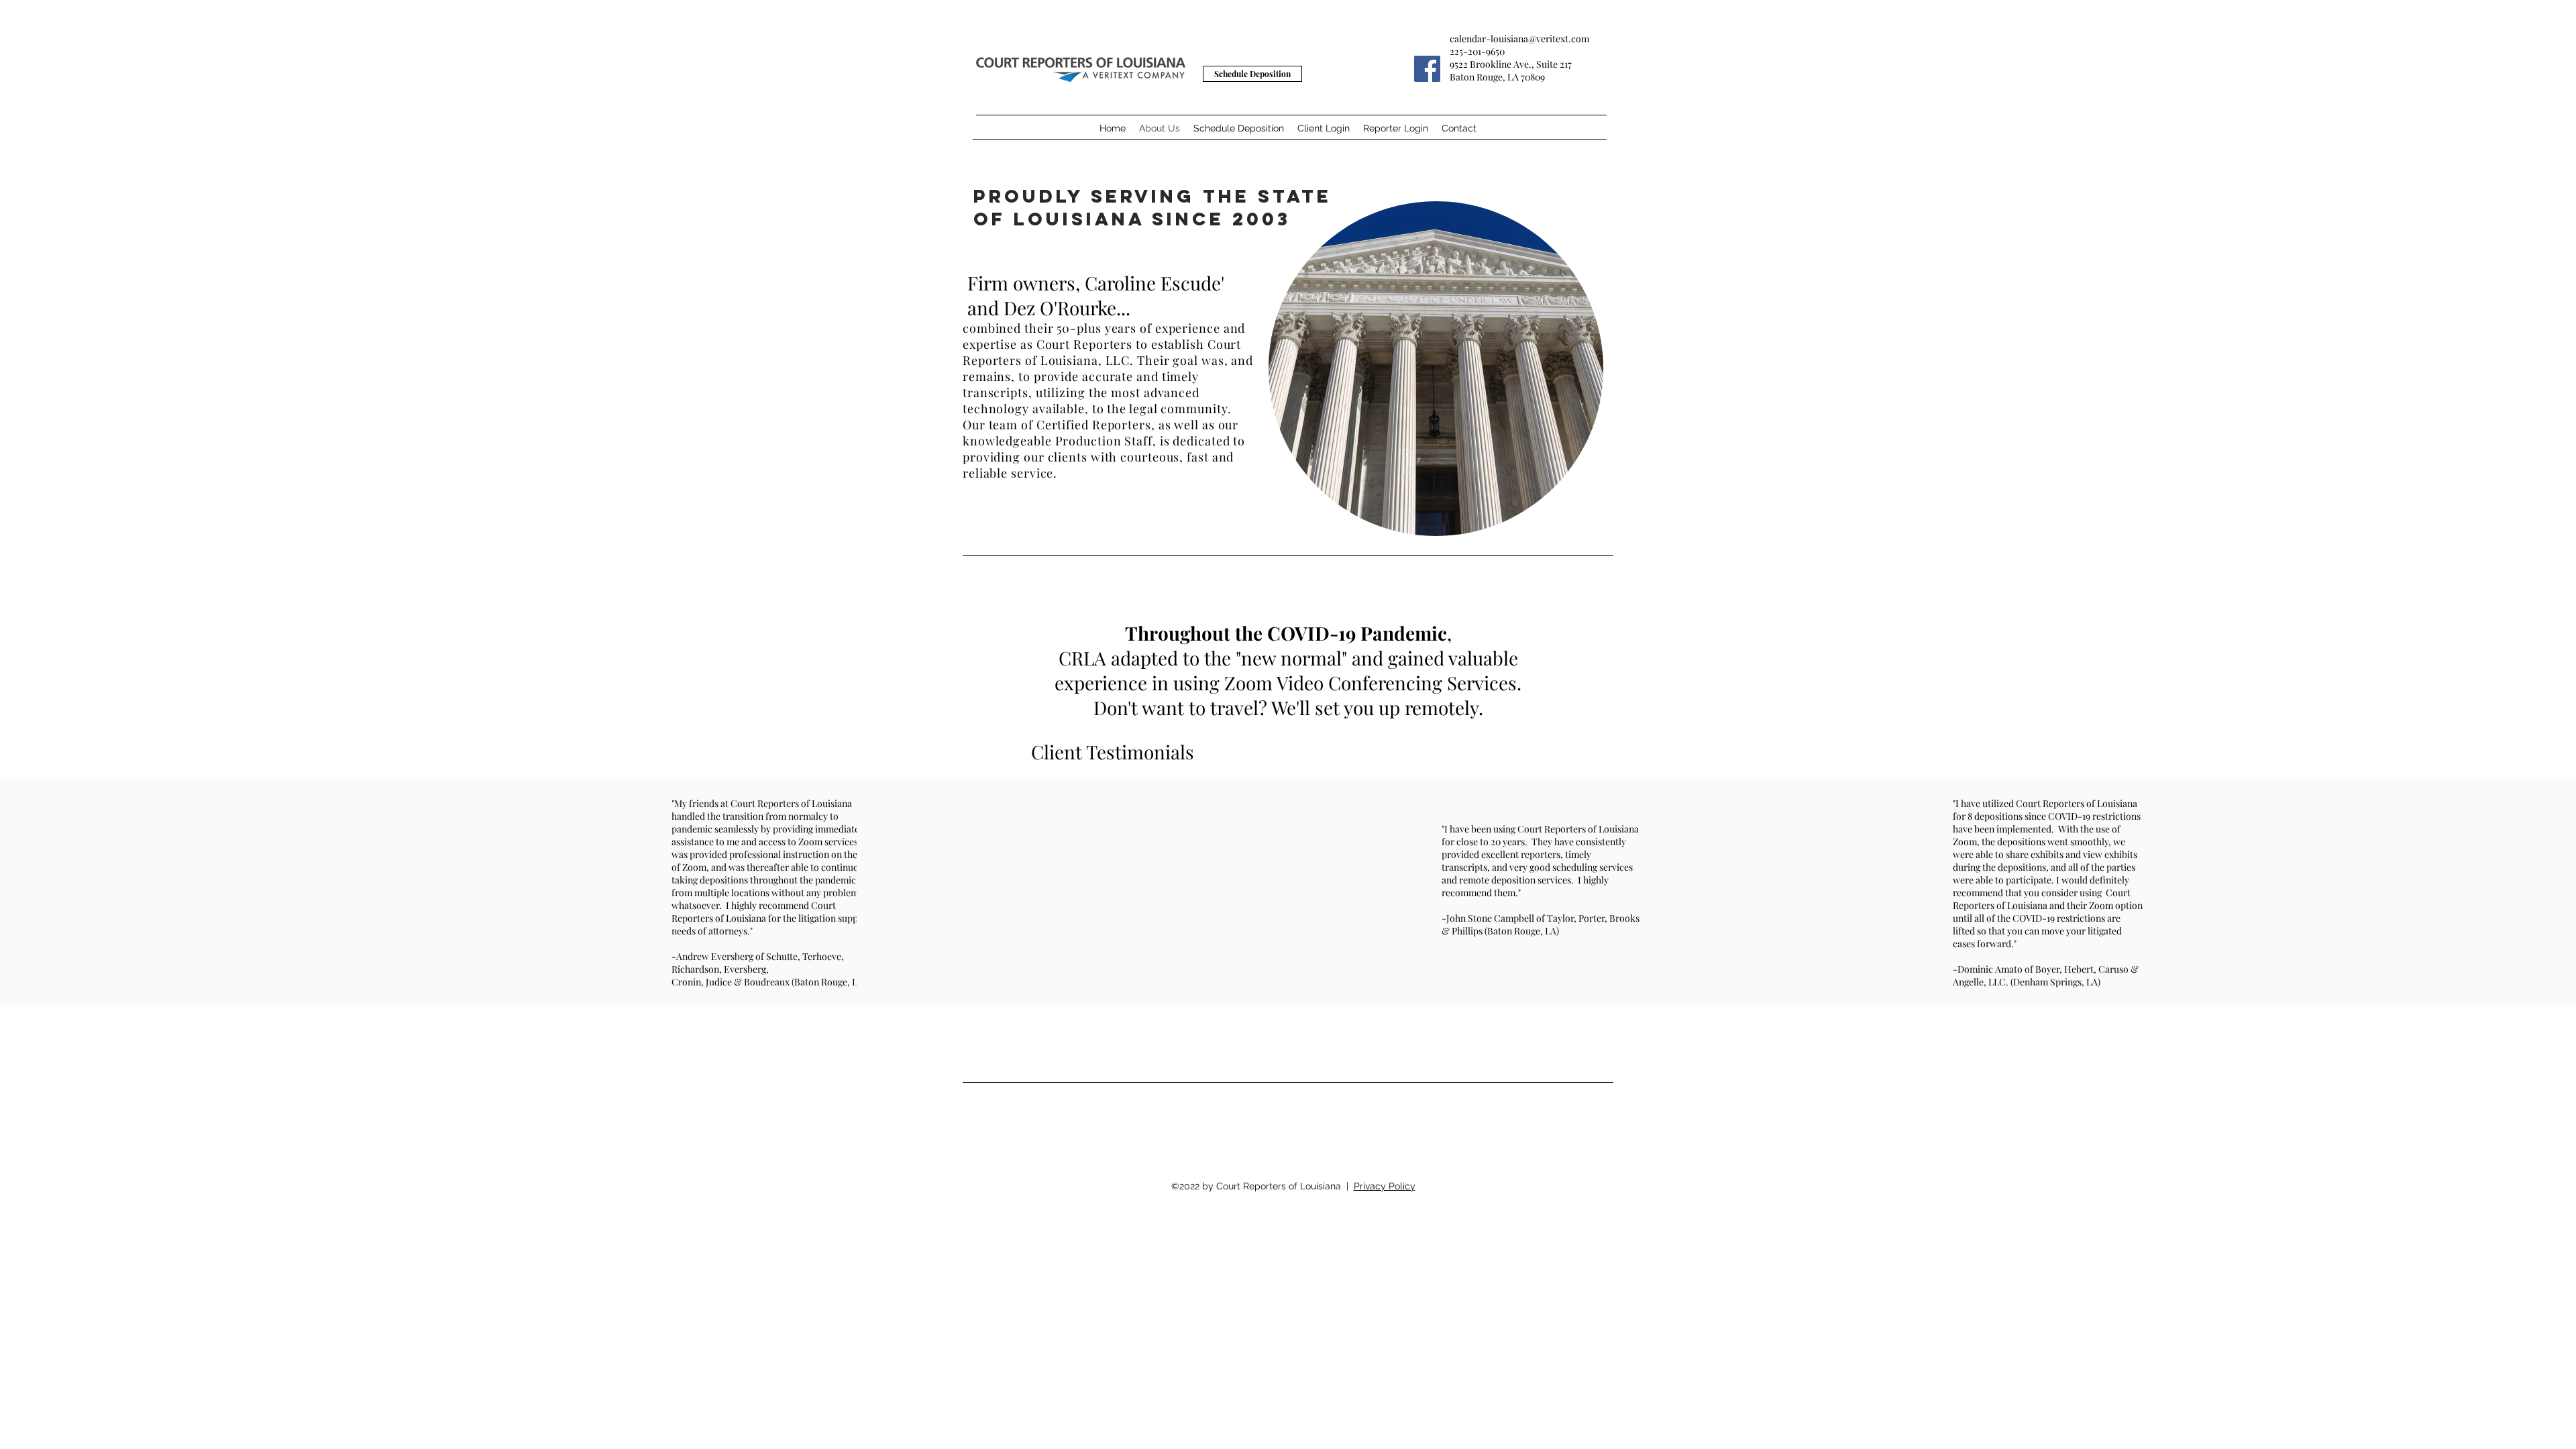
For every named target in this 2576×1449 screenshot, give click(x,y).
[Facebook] (1427, 69)
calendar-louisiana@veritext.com (1519, 39)
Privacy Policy (1385, 1186)
